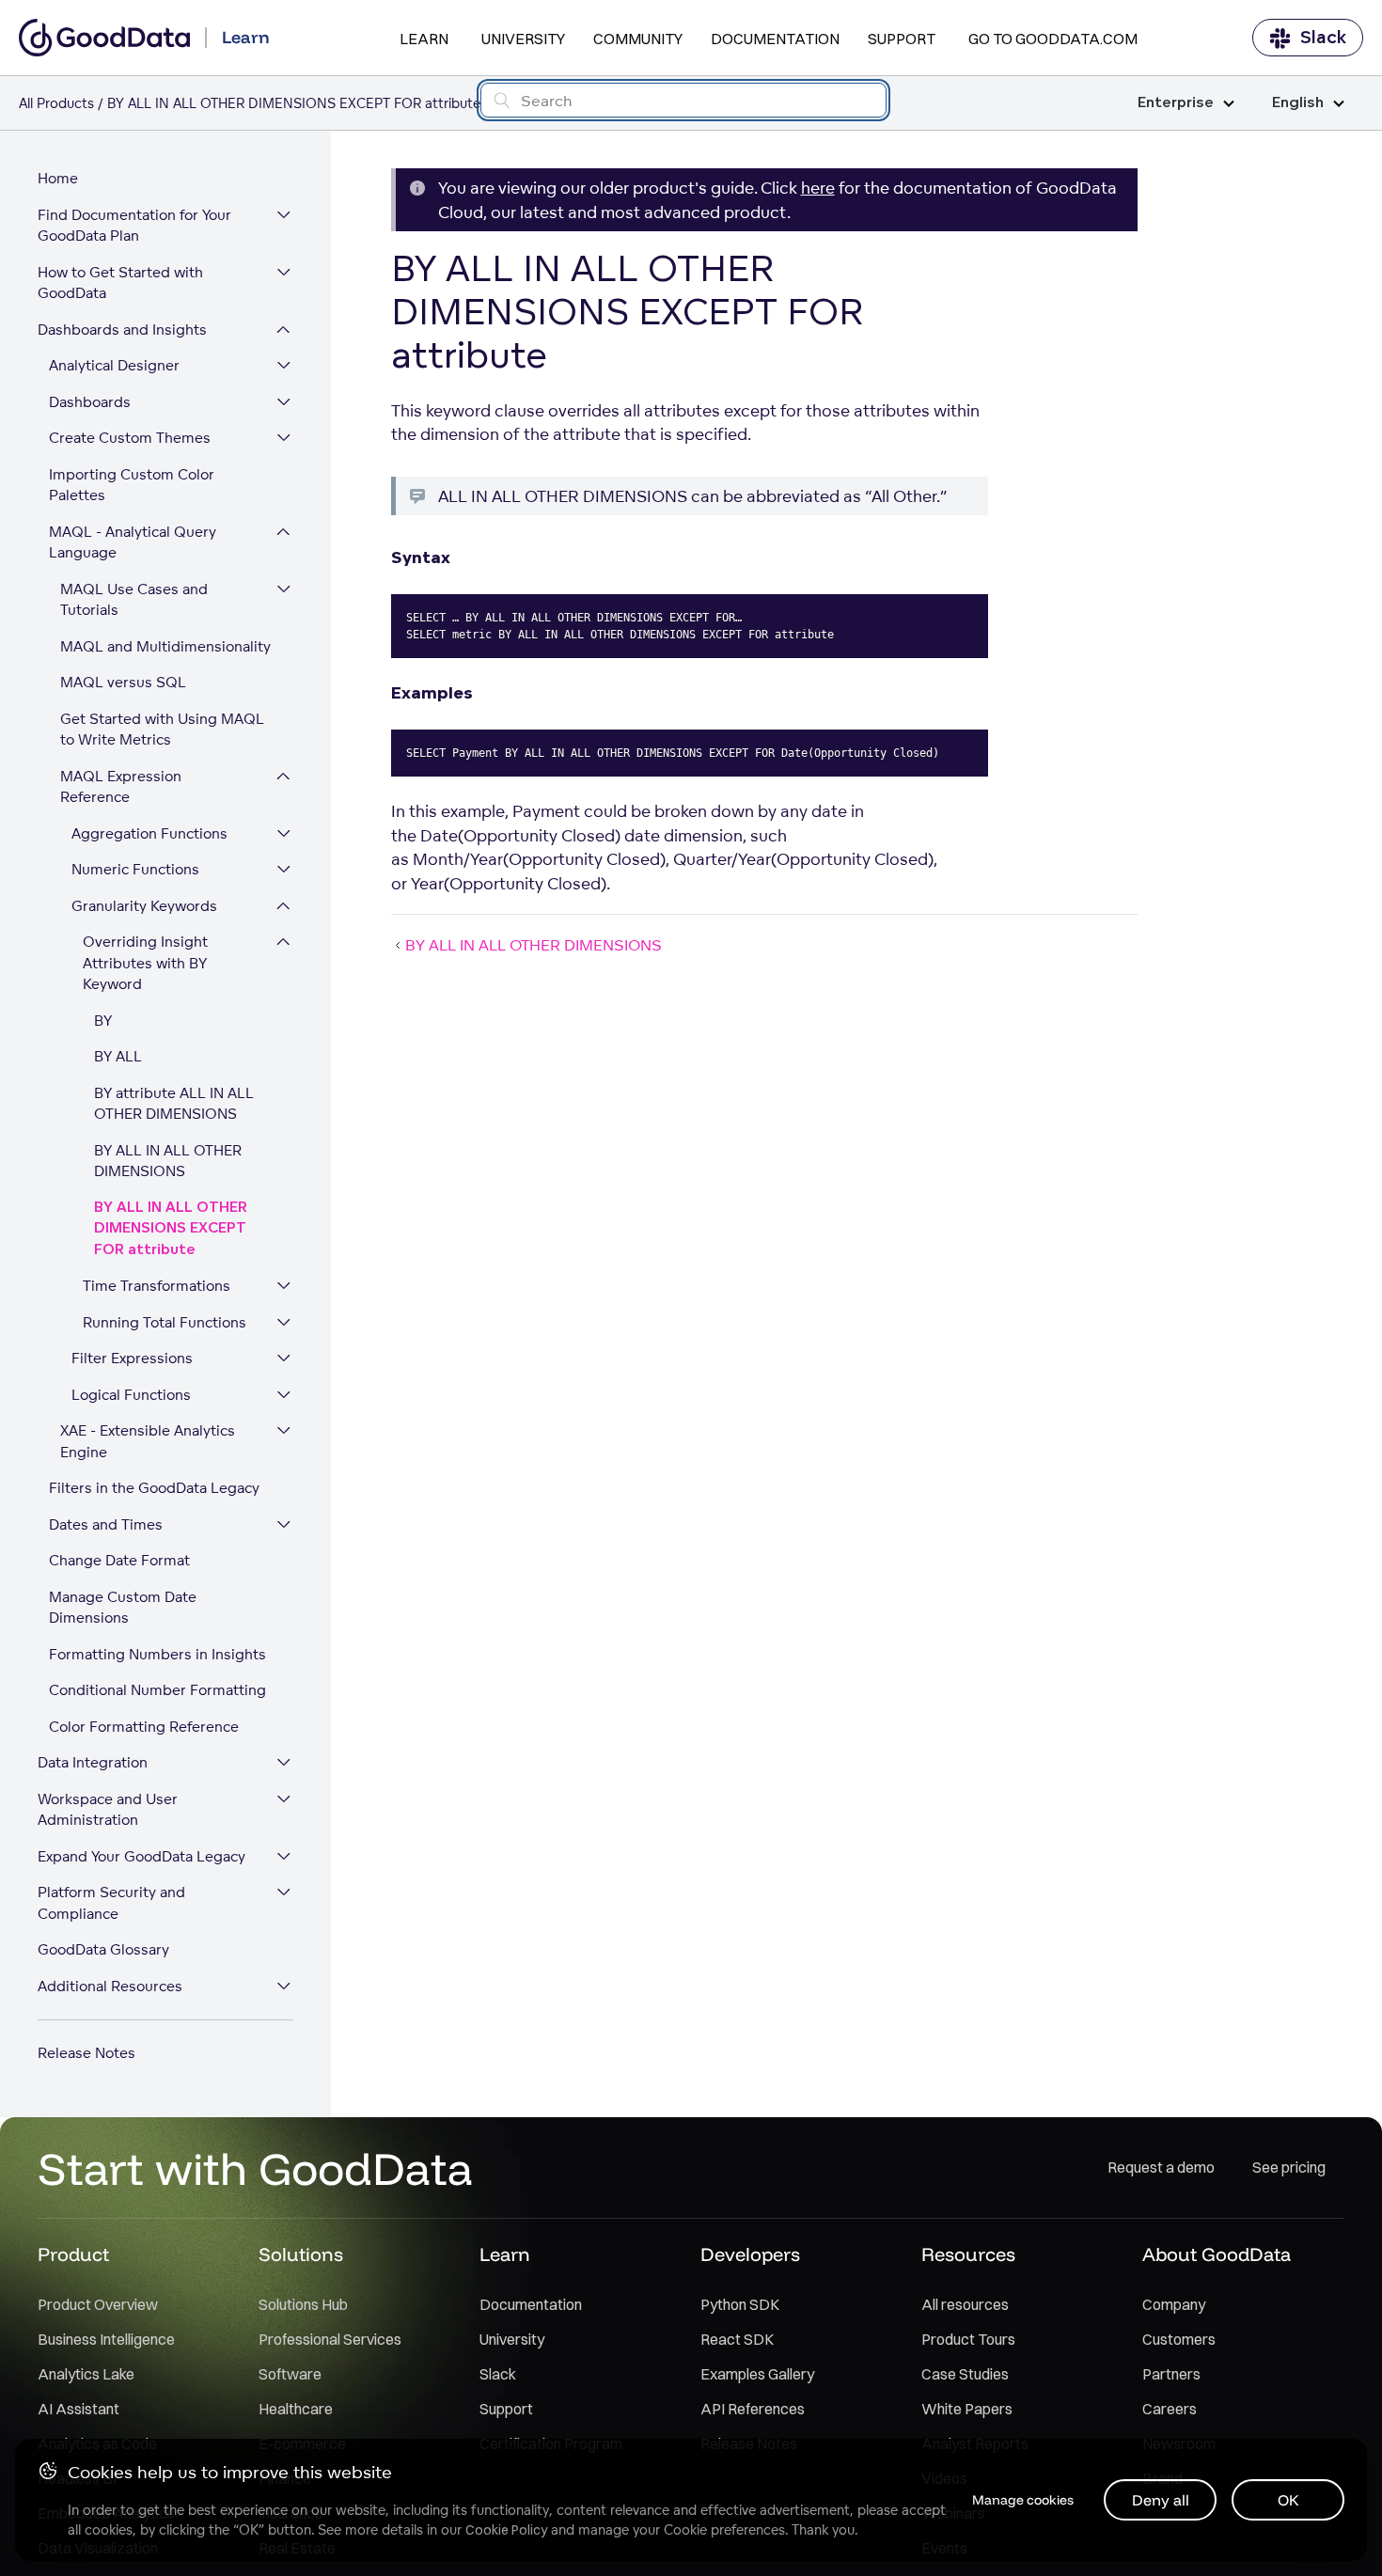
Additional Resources (110, 1986)
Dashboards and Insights (122, 330)
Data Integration (93, 1762)
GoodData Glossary (103, 1949)
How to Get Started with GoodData (120, 283)
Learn (424, 39)
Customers (1179, 2339)
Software (290, 2374)
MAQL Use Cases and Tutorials (134, 600)
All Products (56, 103)
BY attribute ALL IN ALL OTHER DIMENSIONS (174, 1104)
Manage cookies (1023, 2500)
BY (103, 1021)
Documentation (775, 39)
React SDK (737, 2339)
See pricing (1289, 2167)
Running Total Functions (165, 1322)
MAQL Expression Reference (121, 787)
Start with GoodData (255, 2168)
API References (753, 2409)
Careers (1170, 2409)
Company (1174, 2304)
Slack (1323, 38)
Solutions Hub (303, 2304)
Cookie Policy (506, 2530)
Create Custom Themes (130, 438)
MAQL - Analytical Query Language (133, 542)
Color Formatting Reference (144, 1727)
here (818, 188)
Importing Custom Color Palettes (132, 485)
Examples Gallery (757, 2374)
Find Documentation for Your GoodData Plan (134, 226)
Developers (750, 2254)
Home (58, 178)
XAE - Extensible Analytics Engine (148, 1441)
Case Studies (965, 2374)
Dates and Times (106, 1524)
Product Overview (98, 2304)
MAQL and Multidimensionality (165, 646)
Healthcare (296, 2409)
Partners (1171, 2374)
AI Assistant (79, 2409)
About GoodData (1217, 2254)
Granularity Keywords (144, 906)
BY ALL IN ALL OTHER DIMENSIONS (168, 1161)
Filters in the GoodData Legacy (154, 1488)
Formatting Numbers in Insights (157, 1654)
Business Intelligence (106, 2339)
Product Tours (968, 2339)
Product (73, 2254)
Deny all (1161, 2500)
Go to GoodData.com (1053, 39)
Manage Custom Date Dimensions (123, 1608)
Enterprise (1176, 103)
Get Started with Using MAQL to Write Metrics (162, 730)
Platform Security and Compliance (111, 1903)
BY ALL (118, 1056)
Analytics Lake (86, 2374)
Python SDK (740, 2304)
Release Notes (86, 2053)
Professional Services (330, 2339)
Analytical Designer (114, 365)
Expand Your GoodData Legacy (141, 1856)
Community (638, 39)
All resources (965, 2304)
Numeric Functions (135, 869)
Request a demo (1161, 2167)
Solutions (301, 2254)
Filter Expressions (132, 1358)
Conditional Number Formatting (157, 1690)
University (523, 39)
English (1298, 103)
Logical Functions (131, 1395)
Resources (968, 2254)
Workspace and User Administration (108, 1810)
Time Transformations (157, 1286)
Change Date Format (119, 1560)
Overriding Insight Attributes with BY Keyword (145, 963)
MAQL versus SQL (123, 682)
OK (1288, 2500)
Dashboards (90, 402)
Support (902, 39)
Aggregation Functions (149, 833)
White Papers (967, 2409)
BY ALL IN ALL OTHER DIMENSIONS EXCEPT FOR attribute (171, 1229)
